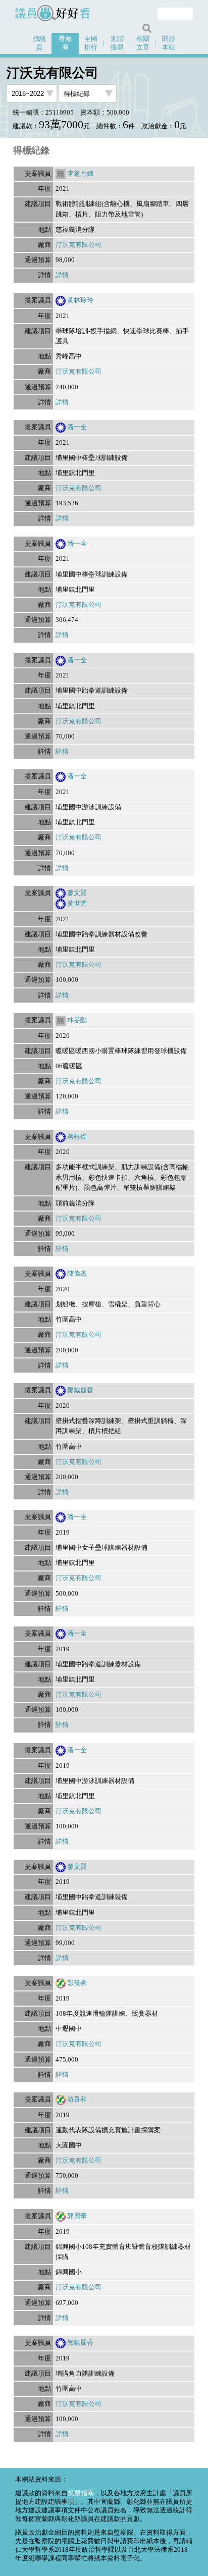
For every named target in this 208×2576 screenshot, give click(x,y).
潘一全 (77, 427)
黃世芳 (77, 904)
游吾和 (77, 2099)
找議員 (39, 43)
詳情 (62, 275)
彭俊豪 (77, 1983)
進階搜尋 (117, 43)
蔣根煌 (77, 1137)
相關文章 (143, 43)
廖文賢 (77, 893)
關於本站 (169, 43)
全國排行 (91, 43)
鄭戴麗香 (80, 1390)
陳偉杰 (77, 1274)
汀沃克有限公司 (79, 245)
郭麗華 (77, 2216)
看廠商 (65, 43)
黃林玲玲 (80, 300)
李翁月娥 (80, 174)
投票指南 (81, 2493)
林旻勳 (77, 1020)
